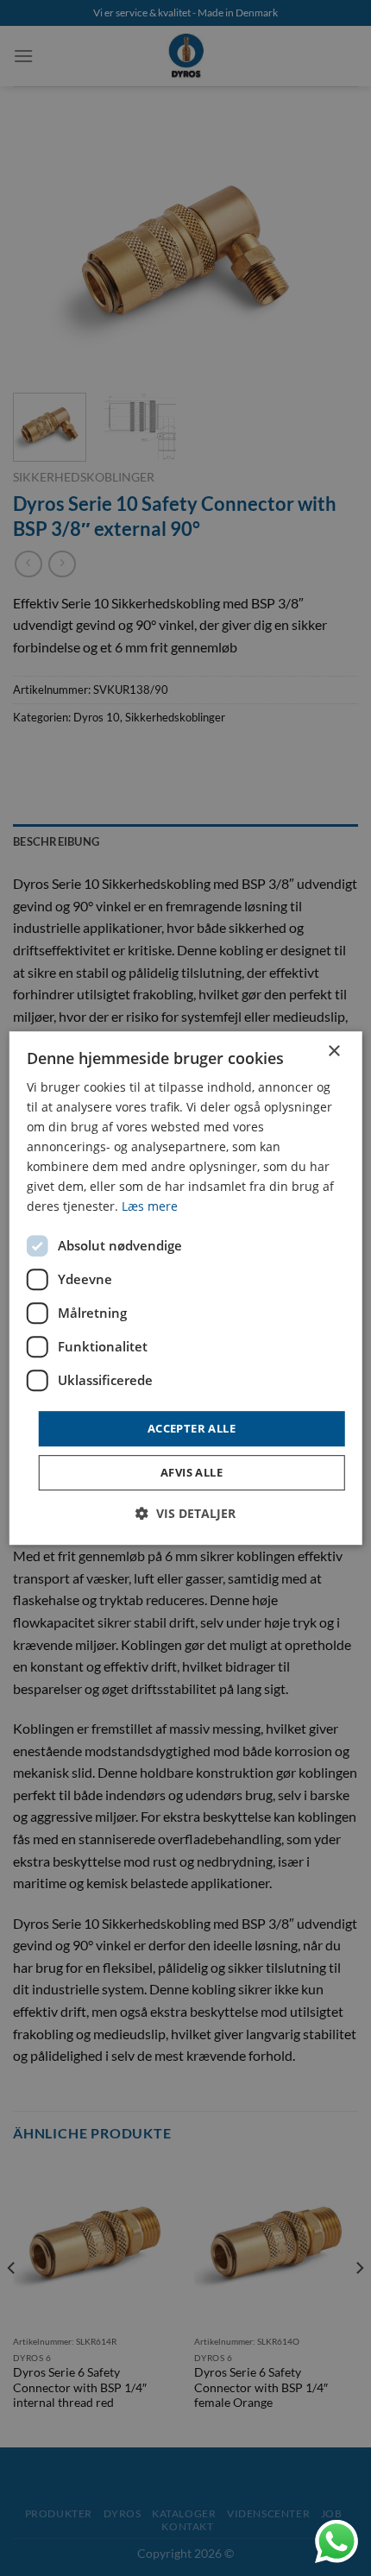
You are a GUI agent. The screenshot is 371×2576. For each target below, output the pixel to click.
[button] (185, 1513)
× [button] (333, 1052)
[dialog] (186, 1288)
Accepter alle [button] (192, 1428)
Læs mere (150, 1207)
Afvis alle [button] (192, 1472)
